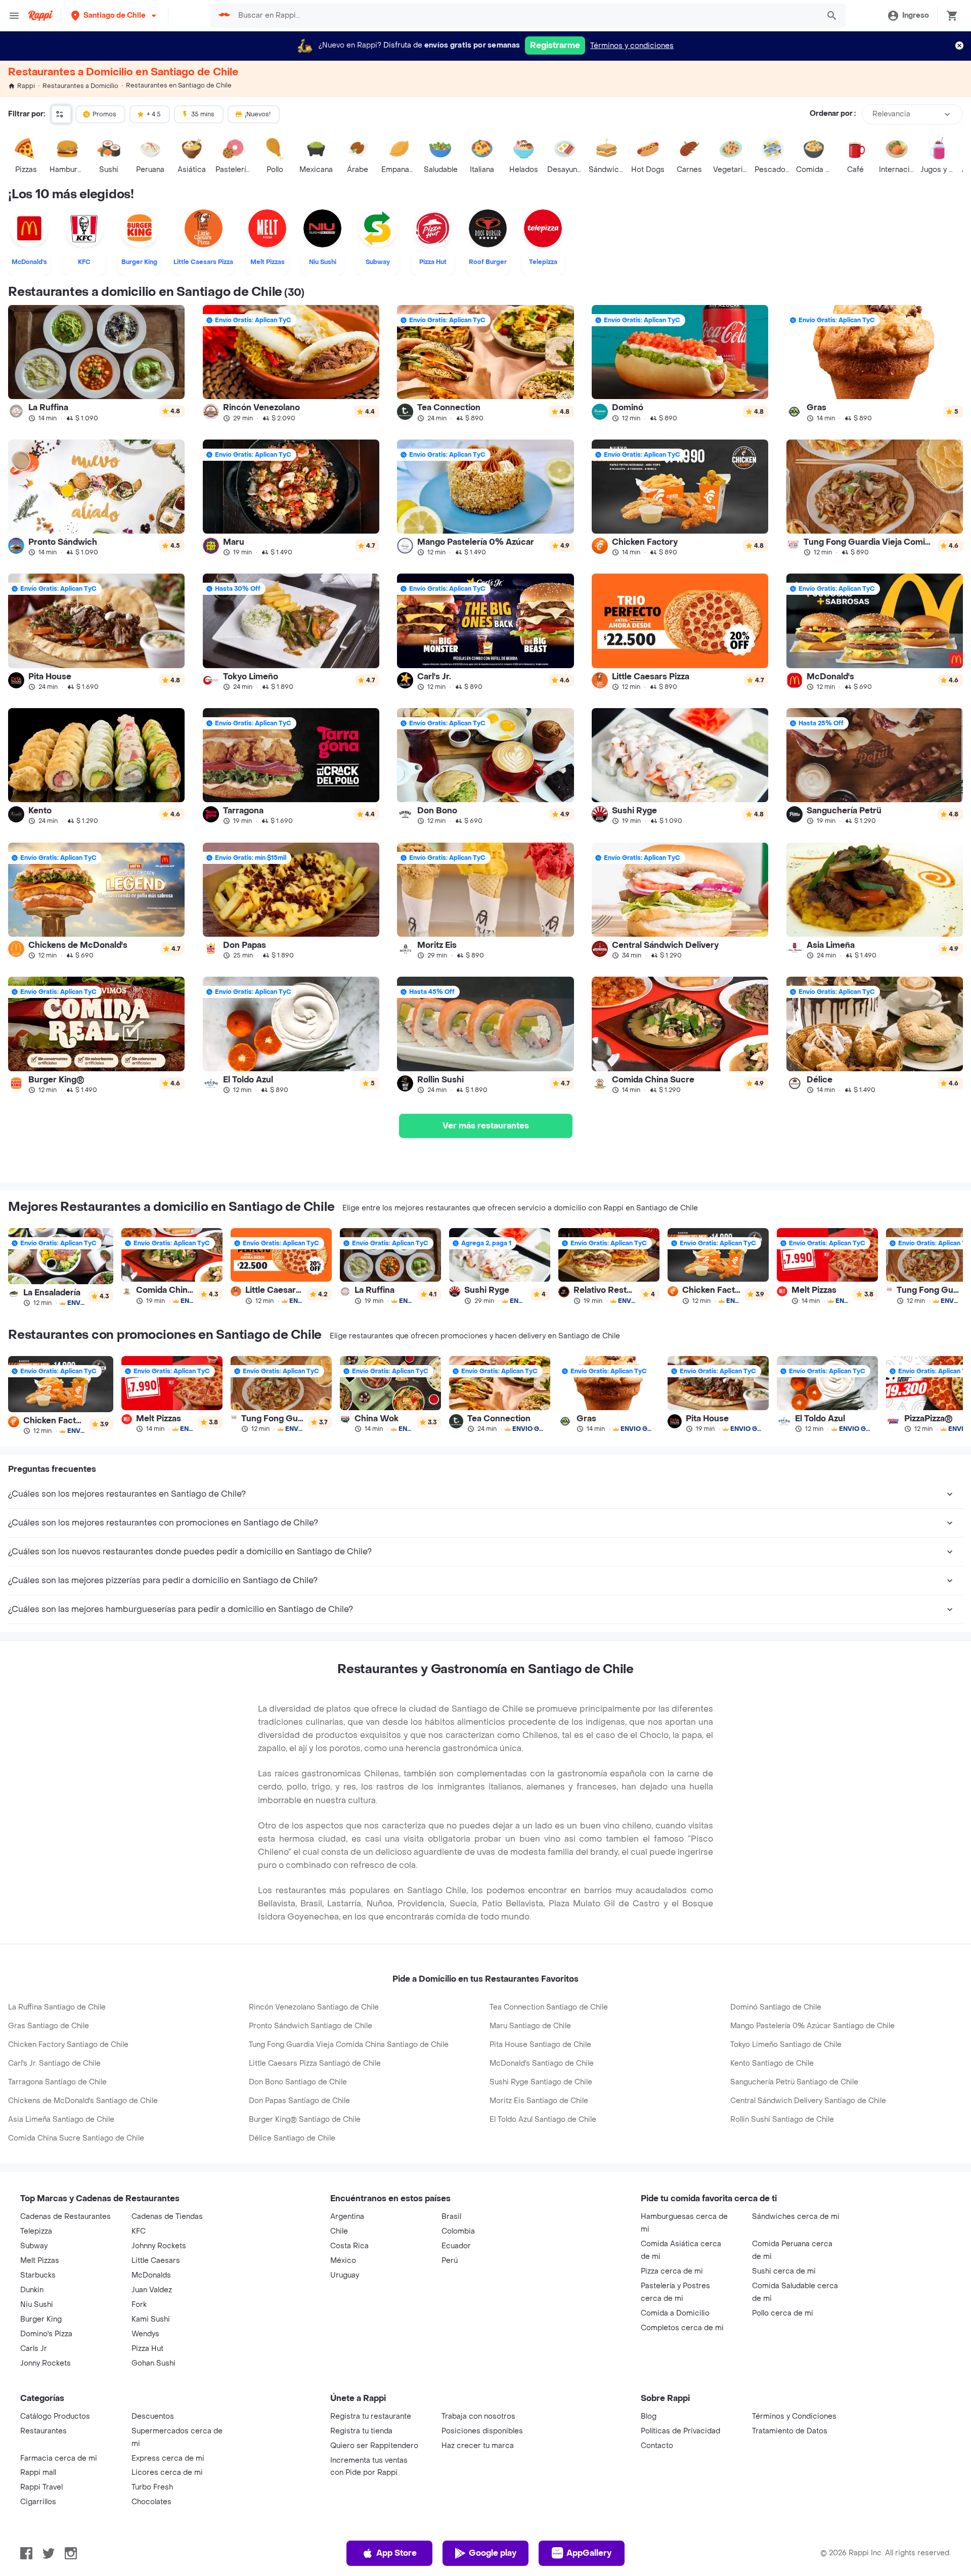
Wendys (145, 2334)
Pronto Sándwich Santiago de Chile (311, 2026)
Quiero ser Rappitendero (374, 2446)
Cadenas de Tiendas (167, 2217)
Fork (139, 2305)
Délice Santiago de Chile (292, 2138)
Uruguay (345, 2275)
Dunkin (32, 2290)
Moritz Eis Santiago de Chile (539, 2101)
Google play (493, 2553)
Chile (339, 2231)
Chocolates (151, 2502)
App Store (396, 2553)
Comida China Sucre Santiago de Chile (76, 2138)
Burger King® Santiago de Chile (305, 2120)
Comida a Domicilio (675, 2313)
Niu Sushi (37, 2305)
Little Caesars (156, 2261)
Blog (649, 2416)
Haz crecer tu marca (478, 2446)
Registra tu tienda (361, 2431)
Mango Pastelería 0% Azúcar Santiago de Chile (812, 2026)
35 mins (203, 114)
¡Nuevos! (258, 114)
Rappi (26, 86)
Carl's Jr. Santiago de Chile (54, 2063)
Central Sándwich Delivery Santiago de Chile (808, 2101)
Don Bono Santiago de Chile (298, 2082)
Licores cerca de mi (167, 2473)
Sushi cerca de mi (784, 2271)
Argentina (347, 2217)
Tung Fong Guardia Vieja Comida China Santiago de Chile (349, 2045)
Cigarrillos (38, 2502)
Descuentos (153, 2416)
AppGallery (589, 2553)
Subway (34, 2246)
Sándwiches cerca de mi (796, 2217)
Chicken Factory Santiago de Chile (68, 2045)
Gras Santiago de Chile (49, 2026)
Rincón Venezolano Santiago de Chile (314, 2007)
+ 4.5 (154, 114)
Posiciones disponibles (482, 2431)
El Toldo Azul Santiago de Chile (543, 2120)
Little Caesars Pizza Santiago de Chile (315, 2063)
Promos (104, 114)
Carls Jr (34, 2349)
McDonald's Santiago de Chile (542, 2063)
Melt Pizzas (40, 2261)
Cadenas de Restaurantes (65, 2217)
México (343, 2261)
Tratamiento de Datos (790, 2431)
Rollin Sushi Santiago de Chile (782, 2120)
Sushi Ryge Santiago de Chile (541, 2082)
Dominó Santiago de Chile (776, 2007)
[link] (96, 363)
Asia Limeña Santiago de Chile (61, 2120)
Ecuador (456, 2246)
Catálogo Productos (55, 2416)
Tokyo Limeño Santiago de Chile (786, 2045)
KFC (139, 2231)
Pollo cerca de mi (783, 2313)
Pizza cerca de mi (672, 2271)
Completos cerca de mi (682, 2328)
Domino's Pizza (46, 2334)
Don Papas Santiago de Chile (299, 2101)
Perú (450, 2261)
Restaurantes (43, 2431)
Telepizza (36, 2231)
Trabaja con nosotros (478, 2416)
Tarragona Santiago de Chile (57, 2082)
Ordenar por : (833, 114)
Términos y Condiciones (794, 2416)
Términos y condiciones (632, 46)
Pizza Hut (147, 2349)
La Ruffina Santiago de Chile (57, 2007)
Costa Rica (349, 2246)
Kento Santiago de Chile (772, 2063)
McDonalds (151, 2275)
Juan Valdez (152, 2290)
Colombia (458, 2231)
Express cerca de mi (168, 2458)
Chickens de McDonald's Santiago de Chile (83, 2101)
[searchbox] (526, 16)
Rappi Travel (41, 2487)
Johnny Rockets (159, 2246)
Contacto (657, 2446)
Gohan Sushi (153, 2363)
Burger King (41, 2319)
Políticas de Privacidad (680, 2431)
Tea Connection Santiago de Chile (549, 2007)
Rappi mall (38, 2473)
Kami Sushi (151, 2319)
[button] (115, 15)
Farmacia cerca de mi (59, 2458)
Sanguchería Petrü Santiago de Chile (794, 2082)
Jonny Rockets (46, 2363)
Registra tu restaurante (371, 2416)
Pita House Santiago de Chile (540, 2045)
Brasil (451, 2217)
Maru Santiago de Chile (530, 2026)
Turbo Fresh (152, 2487)
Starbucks (38, 2275)
